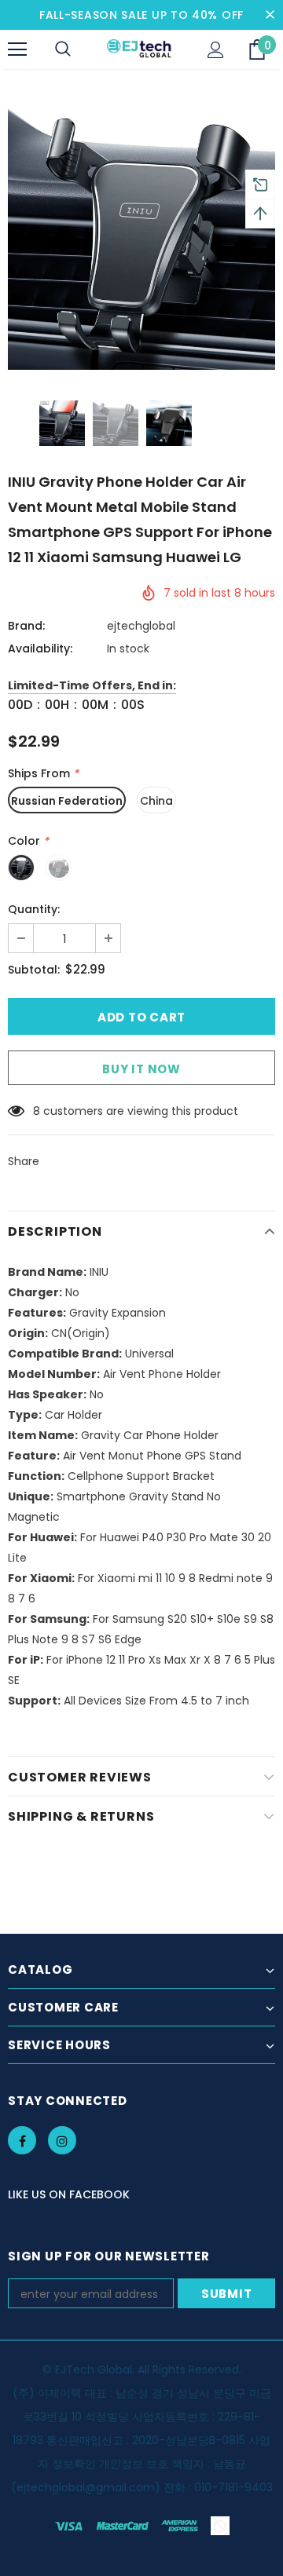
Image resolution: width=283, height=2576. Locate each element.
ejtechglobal (141, 626)
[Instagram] (62, 2140)
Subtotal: (34, 970)
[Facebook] (22, 2140)
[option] (141, 236)
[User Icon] (216, 50)
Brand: (26, 626)
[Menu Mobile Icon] (17, 49)
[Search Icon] (63, 49)
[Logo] (140, 49)
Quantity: (34, 909)
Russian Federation (67, 801)
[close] (270, 15)
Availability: (40, 649)
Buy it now (141, 1069)
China (156, 801)
